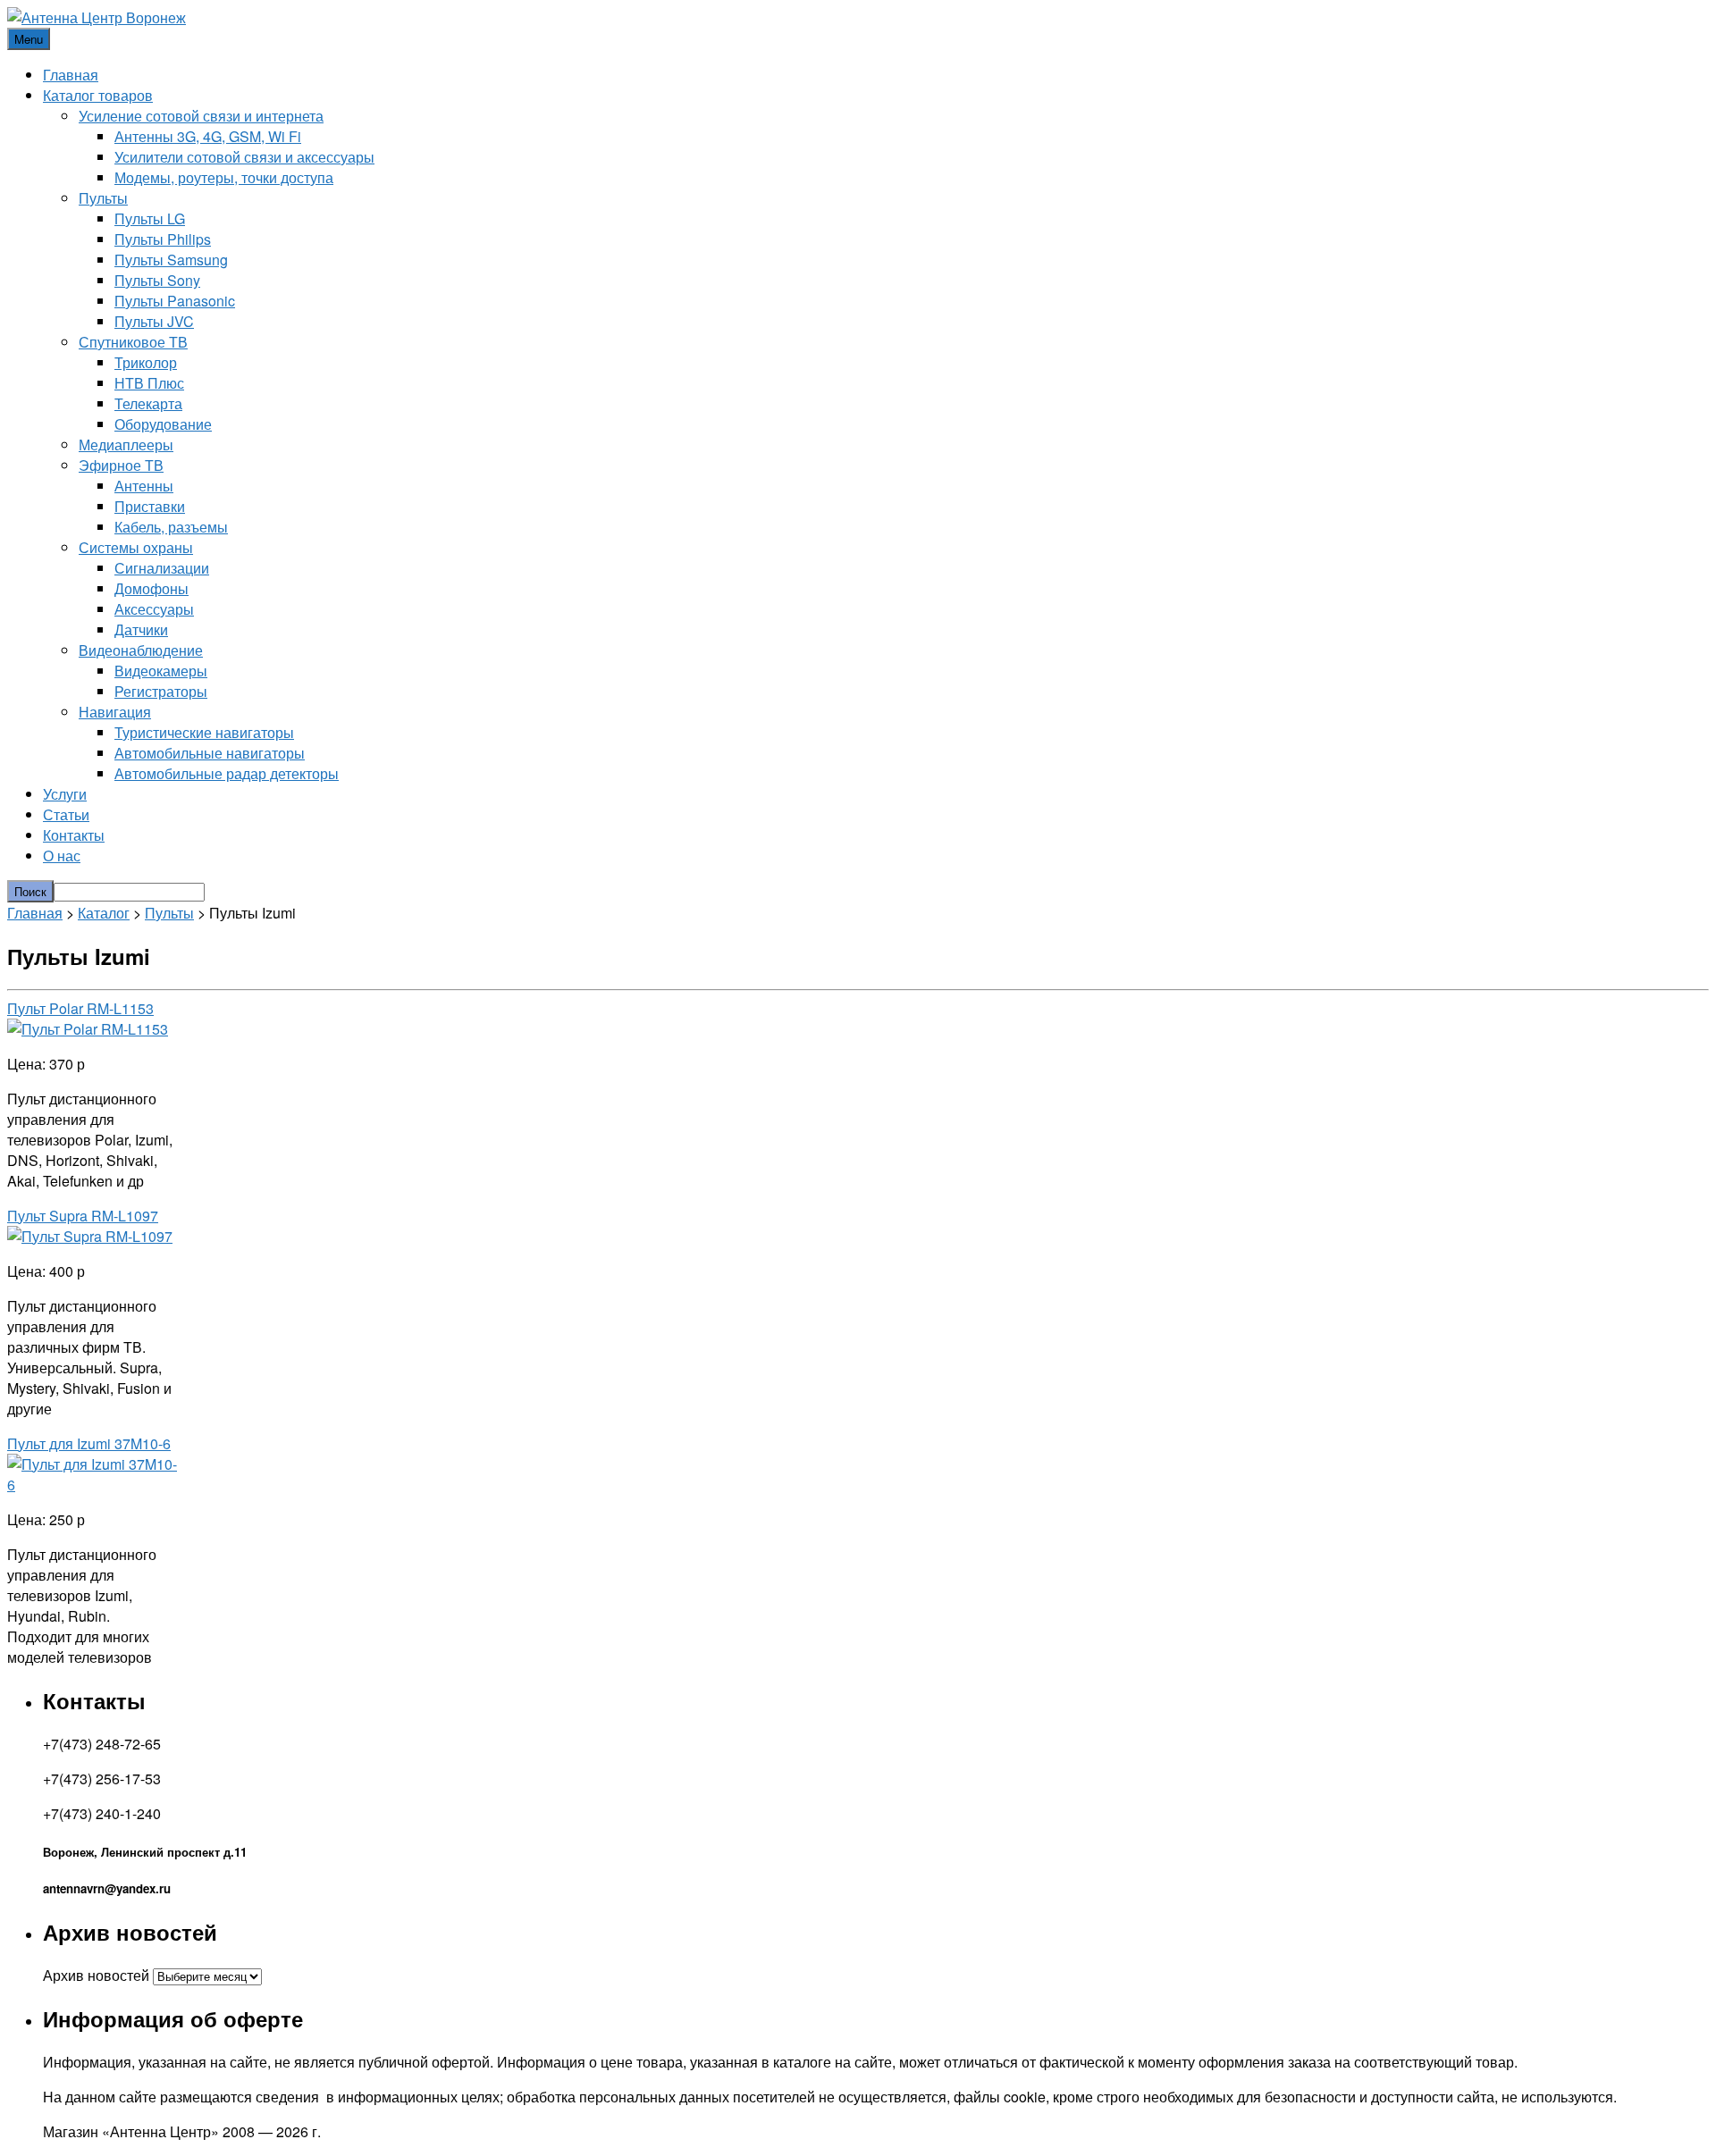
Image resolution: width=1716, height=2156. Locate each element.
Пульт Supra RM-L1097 (83, 1216)
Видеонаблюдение (141, 650)
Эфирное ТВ (121, 465)
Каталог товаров (98, 95)
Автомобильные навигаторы (210, 753)
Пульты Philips (163, 239)
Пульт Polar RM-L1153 (80, 1008)
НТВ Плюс (149, 383)
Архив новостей (96, 1975)
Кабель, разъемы (171, 527)
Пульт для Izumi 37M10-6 (89, 1443)
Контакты (74, 835)
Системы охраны (136, 547)
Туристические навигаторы (204, 732)
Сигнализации (162, 568)
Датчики (141, 629)
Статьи (66, 814)
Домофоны (151, 588)
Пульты (103, 198)
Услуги (65, 794)
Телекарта (148, 403)
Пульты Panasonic (175, 301)
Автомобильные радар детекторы (227, 773)
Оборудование (163, 424)
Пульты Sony (157, 280)
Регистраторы (161, 691)
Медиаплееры (126, 445)
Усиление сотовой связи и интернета (201, 116)
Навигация (115, 712)
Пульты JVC (154, 321)
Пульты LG (150, 218)
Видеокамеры (161, 671)
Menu (29, 39)
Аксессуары (154, 609)
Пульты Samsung (171, 260)
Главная (71, 75)
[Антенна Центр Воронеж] (97, 17)
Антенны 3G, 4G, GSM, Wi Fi (208, 136)
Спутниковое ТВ (133, 342)
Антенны (144, 486)
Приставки (150, 506)
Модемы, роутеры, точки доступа (224, 177)
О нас (62, 856)
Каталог (104, 913)
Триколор (146, 362)
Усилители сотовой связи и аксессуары (244, 157)
